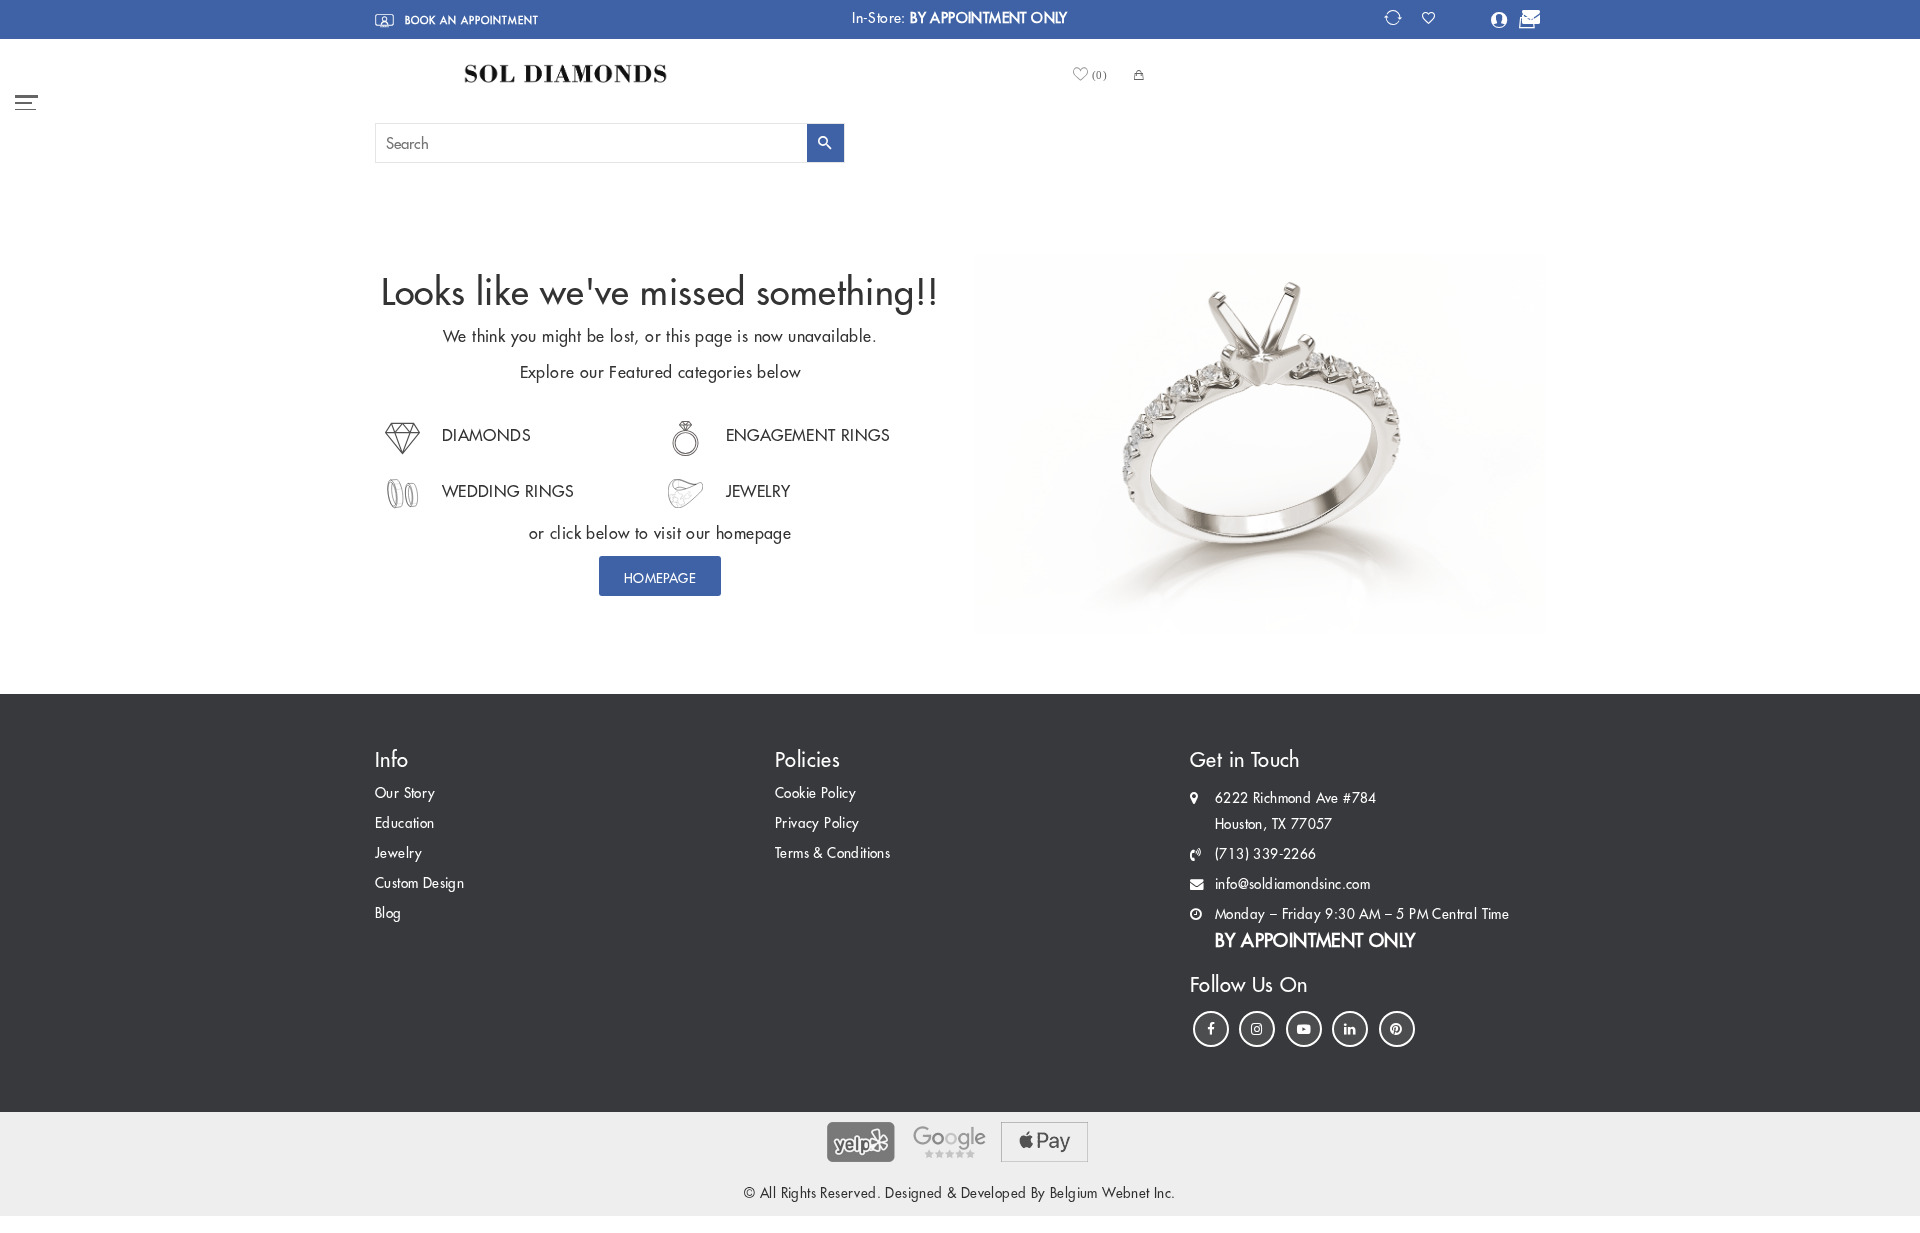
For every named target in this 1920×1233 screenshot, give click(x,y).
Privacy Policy (817, 823)
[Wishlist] (1434, 18)
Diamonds (484, 435)
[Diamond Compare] (1395, 18)
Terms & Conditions (832, 853)
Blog (388, 913)
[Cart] (1527, 21)
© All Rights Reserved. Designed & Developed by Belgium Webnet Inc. (959, 1193)
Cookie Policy (815, 793)
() (1100, 74)
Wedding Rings (506, 491)
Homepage (660, 578)
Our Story (405, 793)
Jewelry (755, 491)
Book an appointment (470, 20)
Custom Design (419, 883)
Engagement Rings (805, 435)
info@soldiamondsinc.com (1292, 884)
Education (405, 823)
